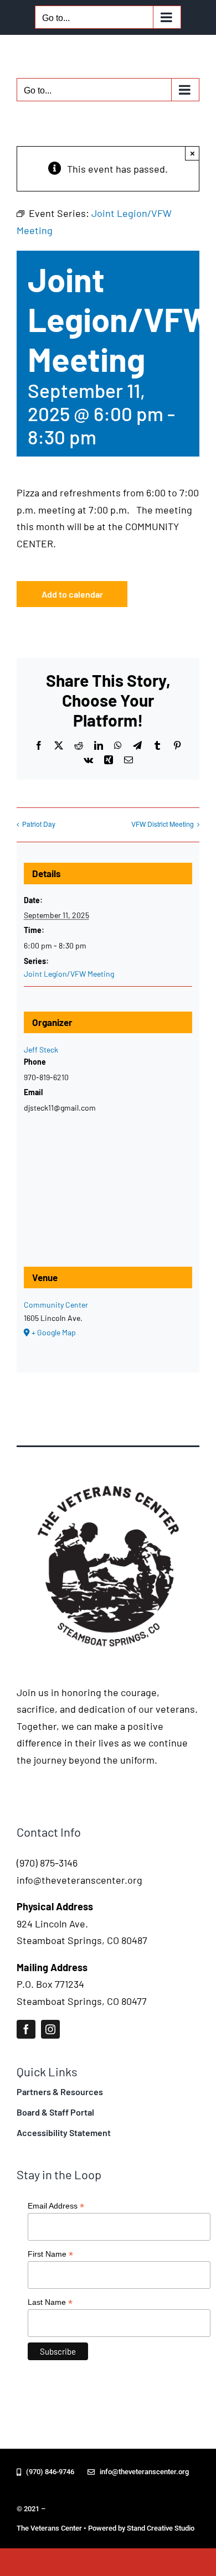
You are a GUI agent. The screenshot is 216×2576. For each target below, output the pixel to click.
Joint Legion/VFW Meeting (69, 974)
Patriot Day (39, 824)
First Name (50, 2254)
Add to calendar (72, 594)
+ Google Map (54, 1332)
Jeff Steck (41, 1049)
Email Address (56, 2206)
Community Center (56, 1305)
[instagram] (50, 2029)
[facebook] (26, 2029)
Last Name (50, 2302)
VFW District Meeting (163, 824)
